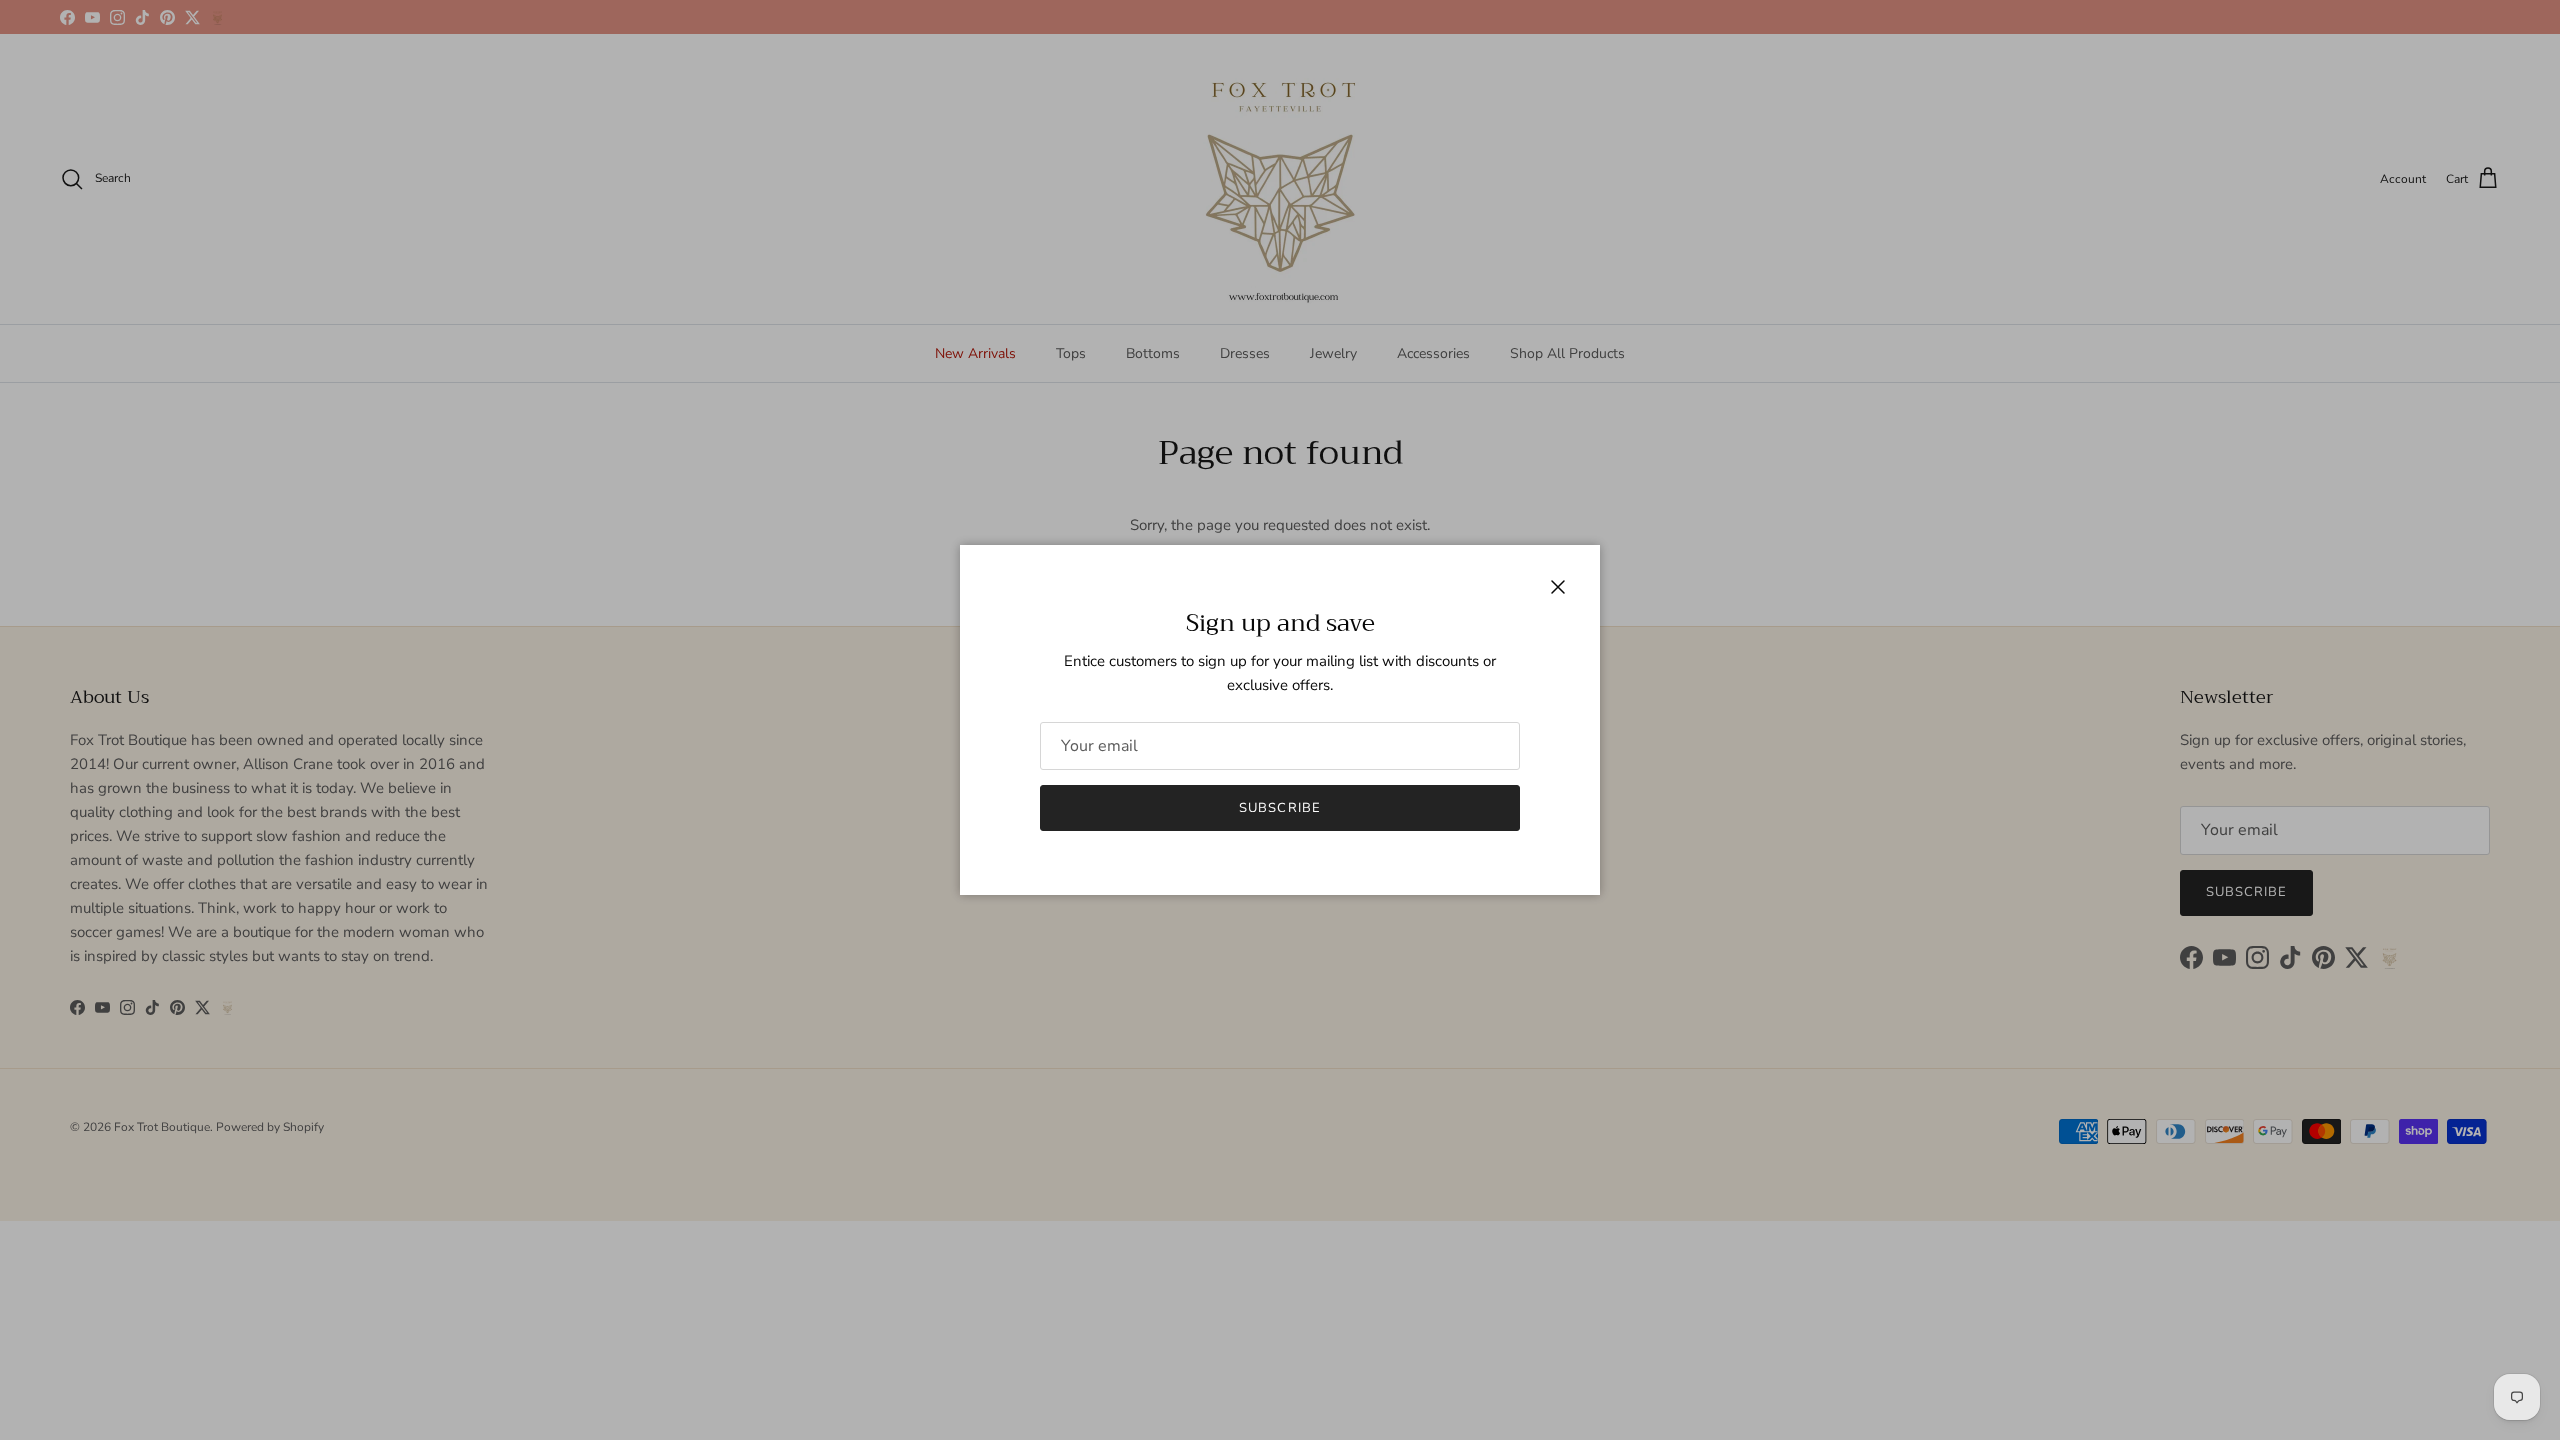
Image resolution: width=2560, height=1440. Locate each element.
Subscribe (1279, 808)
